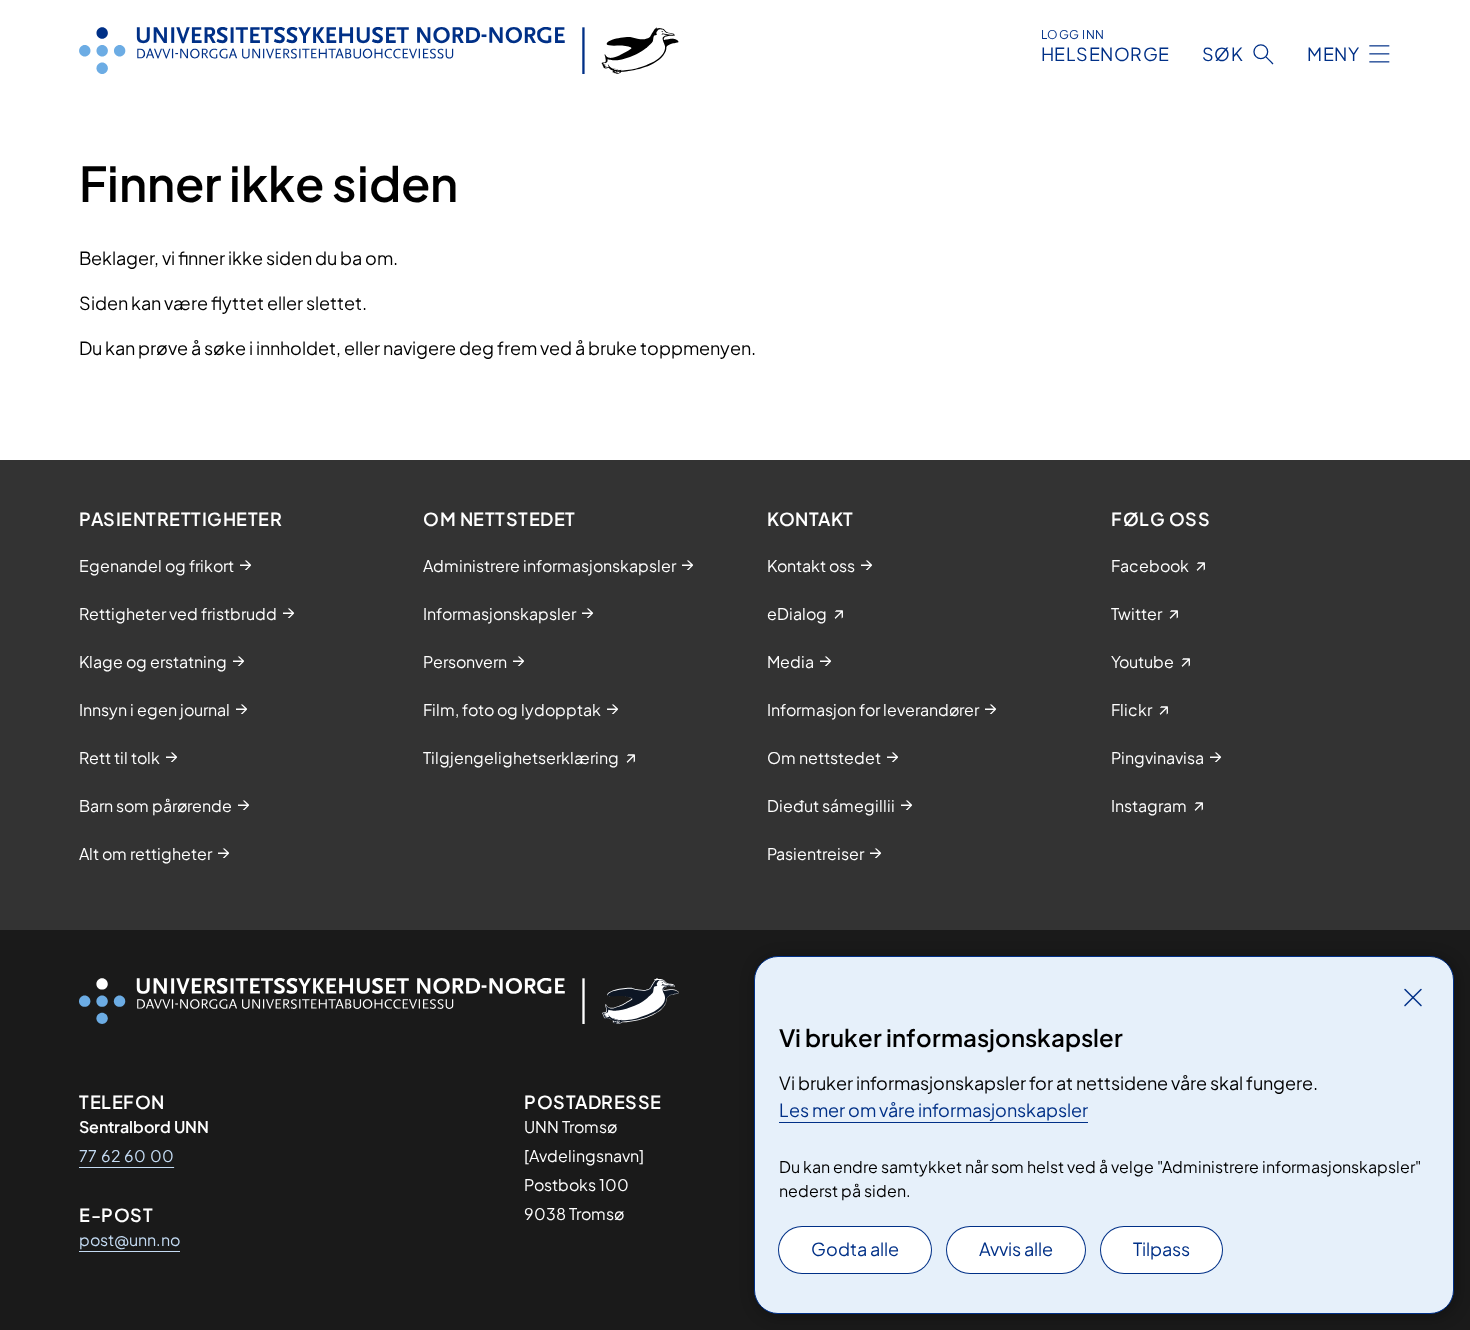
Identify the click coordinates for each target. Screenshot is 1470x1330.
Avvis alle (1016, 1248)
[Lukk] (1413, 997)
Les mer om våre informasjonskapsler (933, 1109)
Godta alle (855, 1248)
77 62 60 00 (126, 1155)
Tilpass (1161, 1248)
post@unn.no (129, 1239)
